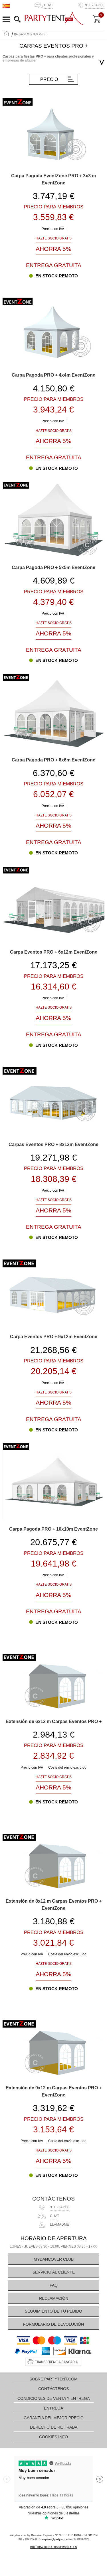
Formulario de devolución (53, 2324)
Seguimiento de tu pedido (53, 2311)
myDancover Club (54, 2259)
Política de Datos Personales (53, 2547)
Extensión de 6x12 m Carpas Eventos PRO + (54, 1721)
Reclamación (54, 2298)
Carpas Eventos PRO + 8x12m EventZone (53, 1144)
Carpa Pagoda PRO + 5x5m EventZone (53, 567)
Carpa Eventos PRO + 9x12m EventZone (54, 1336)
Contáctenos (53, 2199)
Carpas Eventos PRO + (30, 34)
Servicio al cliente (54, 2272)
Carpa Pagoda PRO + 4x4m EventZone (53, 375)
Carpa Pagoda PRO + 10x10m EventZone (53, 1529)
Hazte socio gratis (54, 238)
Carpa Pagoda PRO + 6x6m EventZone (53, 760)
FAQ (54, 2285)
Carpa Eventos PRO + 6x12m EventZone (54, 952)
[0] (97, 19)
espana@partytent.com (57, 2539)
